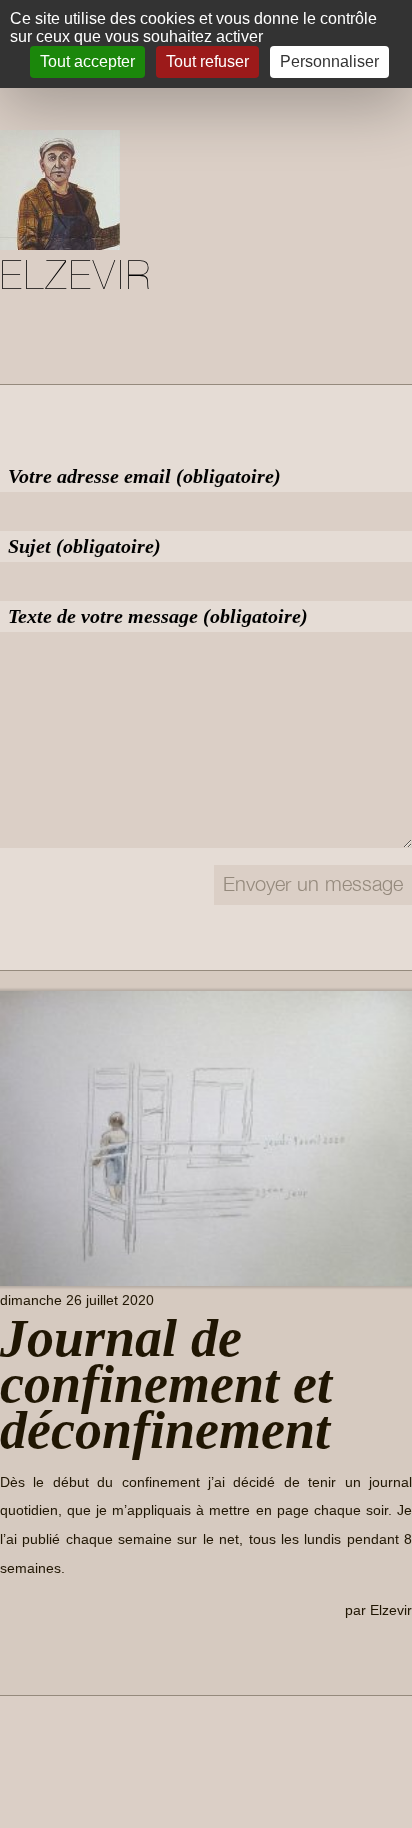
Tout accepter (87, 61)
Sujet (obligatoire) (84, 546)
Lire (29, 1656)
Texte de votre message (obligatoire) (158, 616)
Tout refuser (207, 61)
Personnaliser (329, 61)
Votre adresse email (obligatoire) (144, 476)
